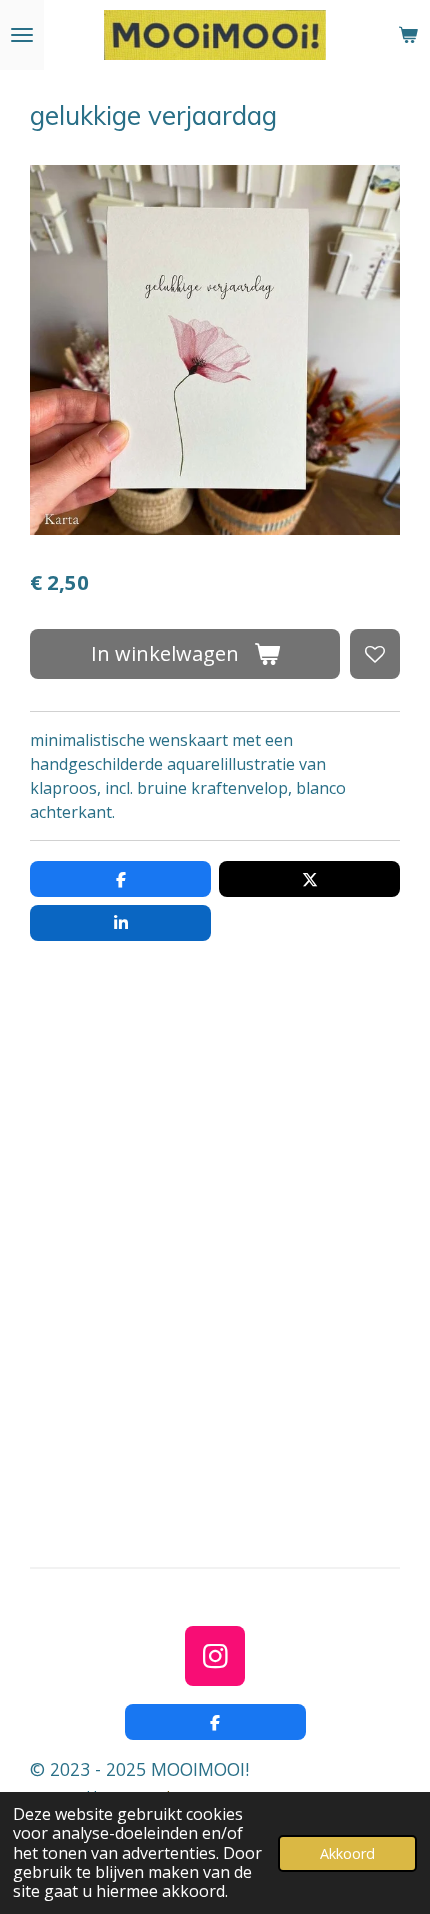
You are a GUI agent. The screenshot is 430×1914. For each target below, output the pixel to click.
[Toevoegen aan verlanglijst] (375, 654)
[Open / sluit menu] (22, 35)
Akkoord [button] (347, 1853)
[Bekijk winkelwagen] (408, 35)
